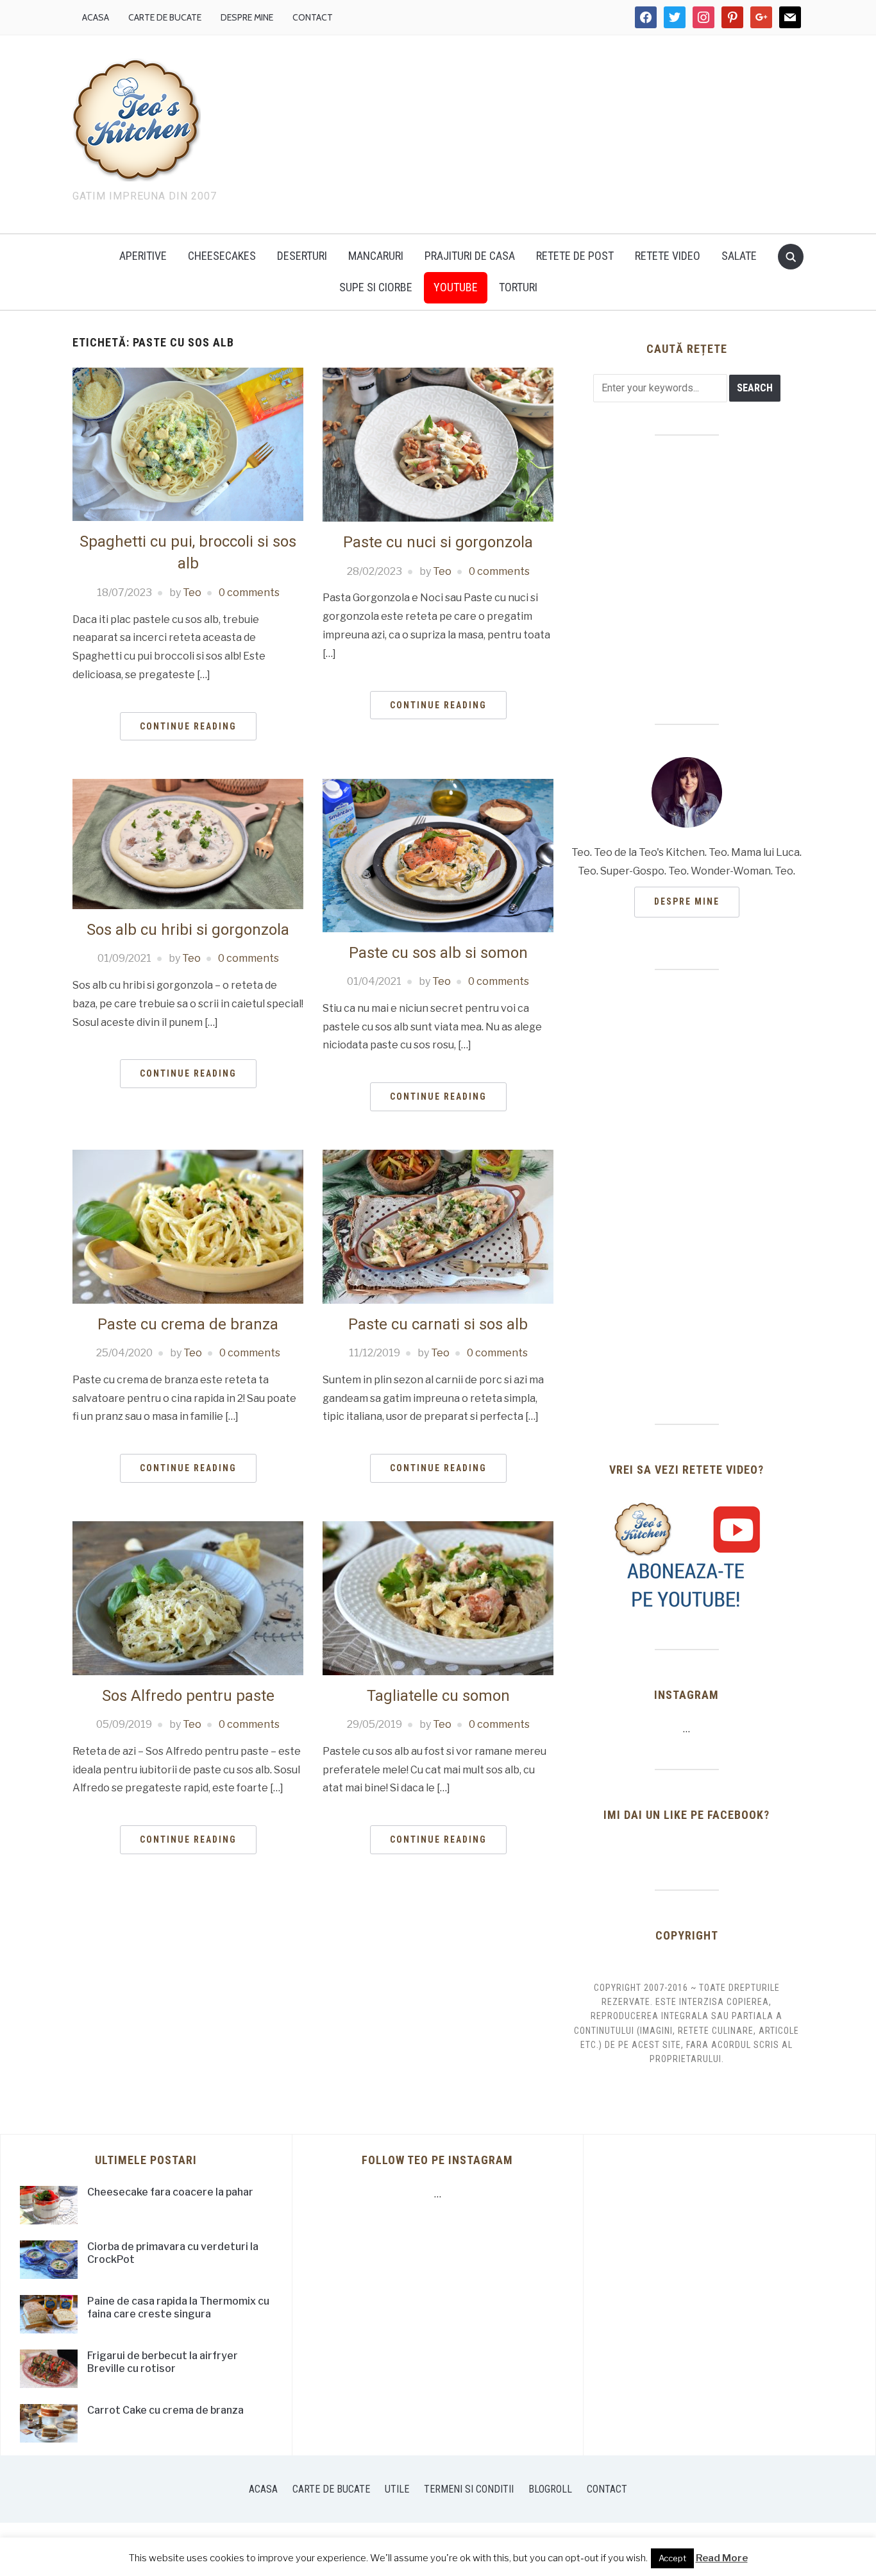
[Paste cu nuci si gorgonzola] (438, 444)
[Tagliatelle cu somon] (438, 1597)
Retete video (668, 256)
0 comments (249, 593)
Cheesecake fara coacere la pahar (170, 2192)
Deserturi (302, 256)
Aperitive (143, 256)
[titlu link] (687, 1556)
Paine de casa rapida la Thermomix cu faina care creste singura (178, 2308)
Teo (192, 593)
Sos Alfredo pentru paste (188, 1696)
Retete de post (575, 256)
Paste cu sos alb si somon (438, 953)
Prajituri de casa (470, 256)
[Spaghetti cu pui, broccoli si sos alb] (188, 444)
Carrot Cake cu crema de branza (165, 2410)
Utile (397, 2489)
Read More (722, 2558)
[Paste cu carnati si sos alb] (438, 1226)
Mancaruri (376, 256)
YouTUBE (456, 287)
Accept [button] (672, 2558)
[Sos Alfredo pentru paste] (188, 1597)
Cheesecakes (222, 256)
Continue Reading (188, 726)
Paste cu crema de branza (188, 1324)
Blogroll (550, 2489)
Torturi (518, 287)
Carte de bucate (165, 17)
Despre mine (247, 17)
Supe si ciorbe (376, 287)
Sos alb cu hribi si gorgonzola (188, 930)
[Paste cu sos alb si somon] (438, 855)
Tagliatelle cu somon (438, 1696)
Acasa (96, 17)
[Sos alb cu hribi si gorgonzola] (188, 843)
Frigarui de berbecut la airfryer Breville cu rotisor (163, 2362)
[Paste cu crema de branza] (188, 1226)
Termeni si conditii (469, 2489)
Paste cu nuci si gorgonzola (438, 542)
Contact (313, 17)
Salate (739, 256)
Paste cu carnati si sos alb (438, 1324)
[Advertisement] (547, 132)
